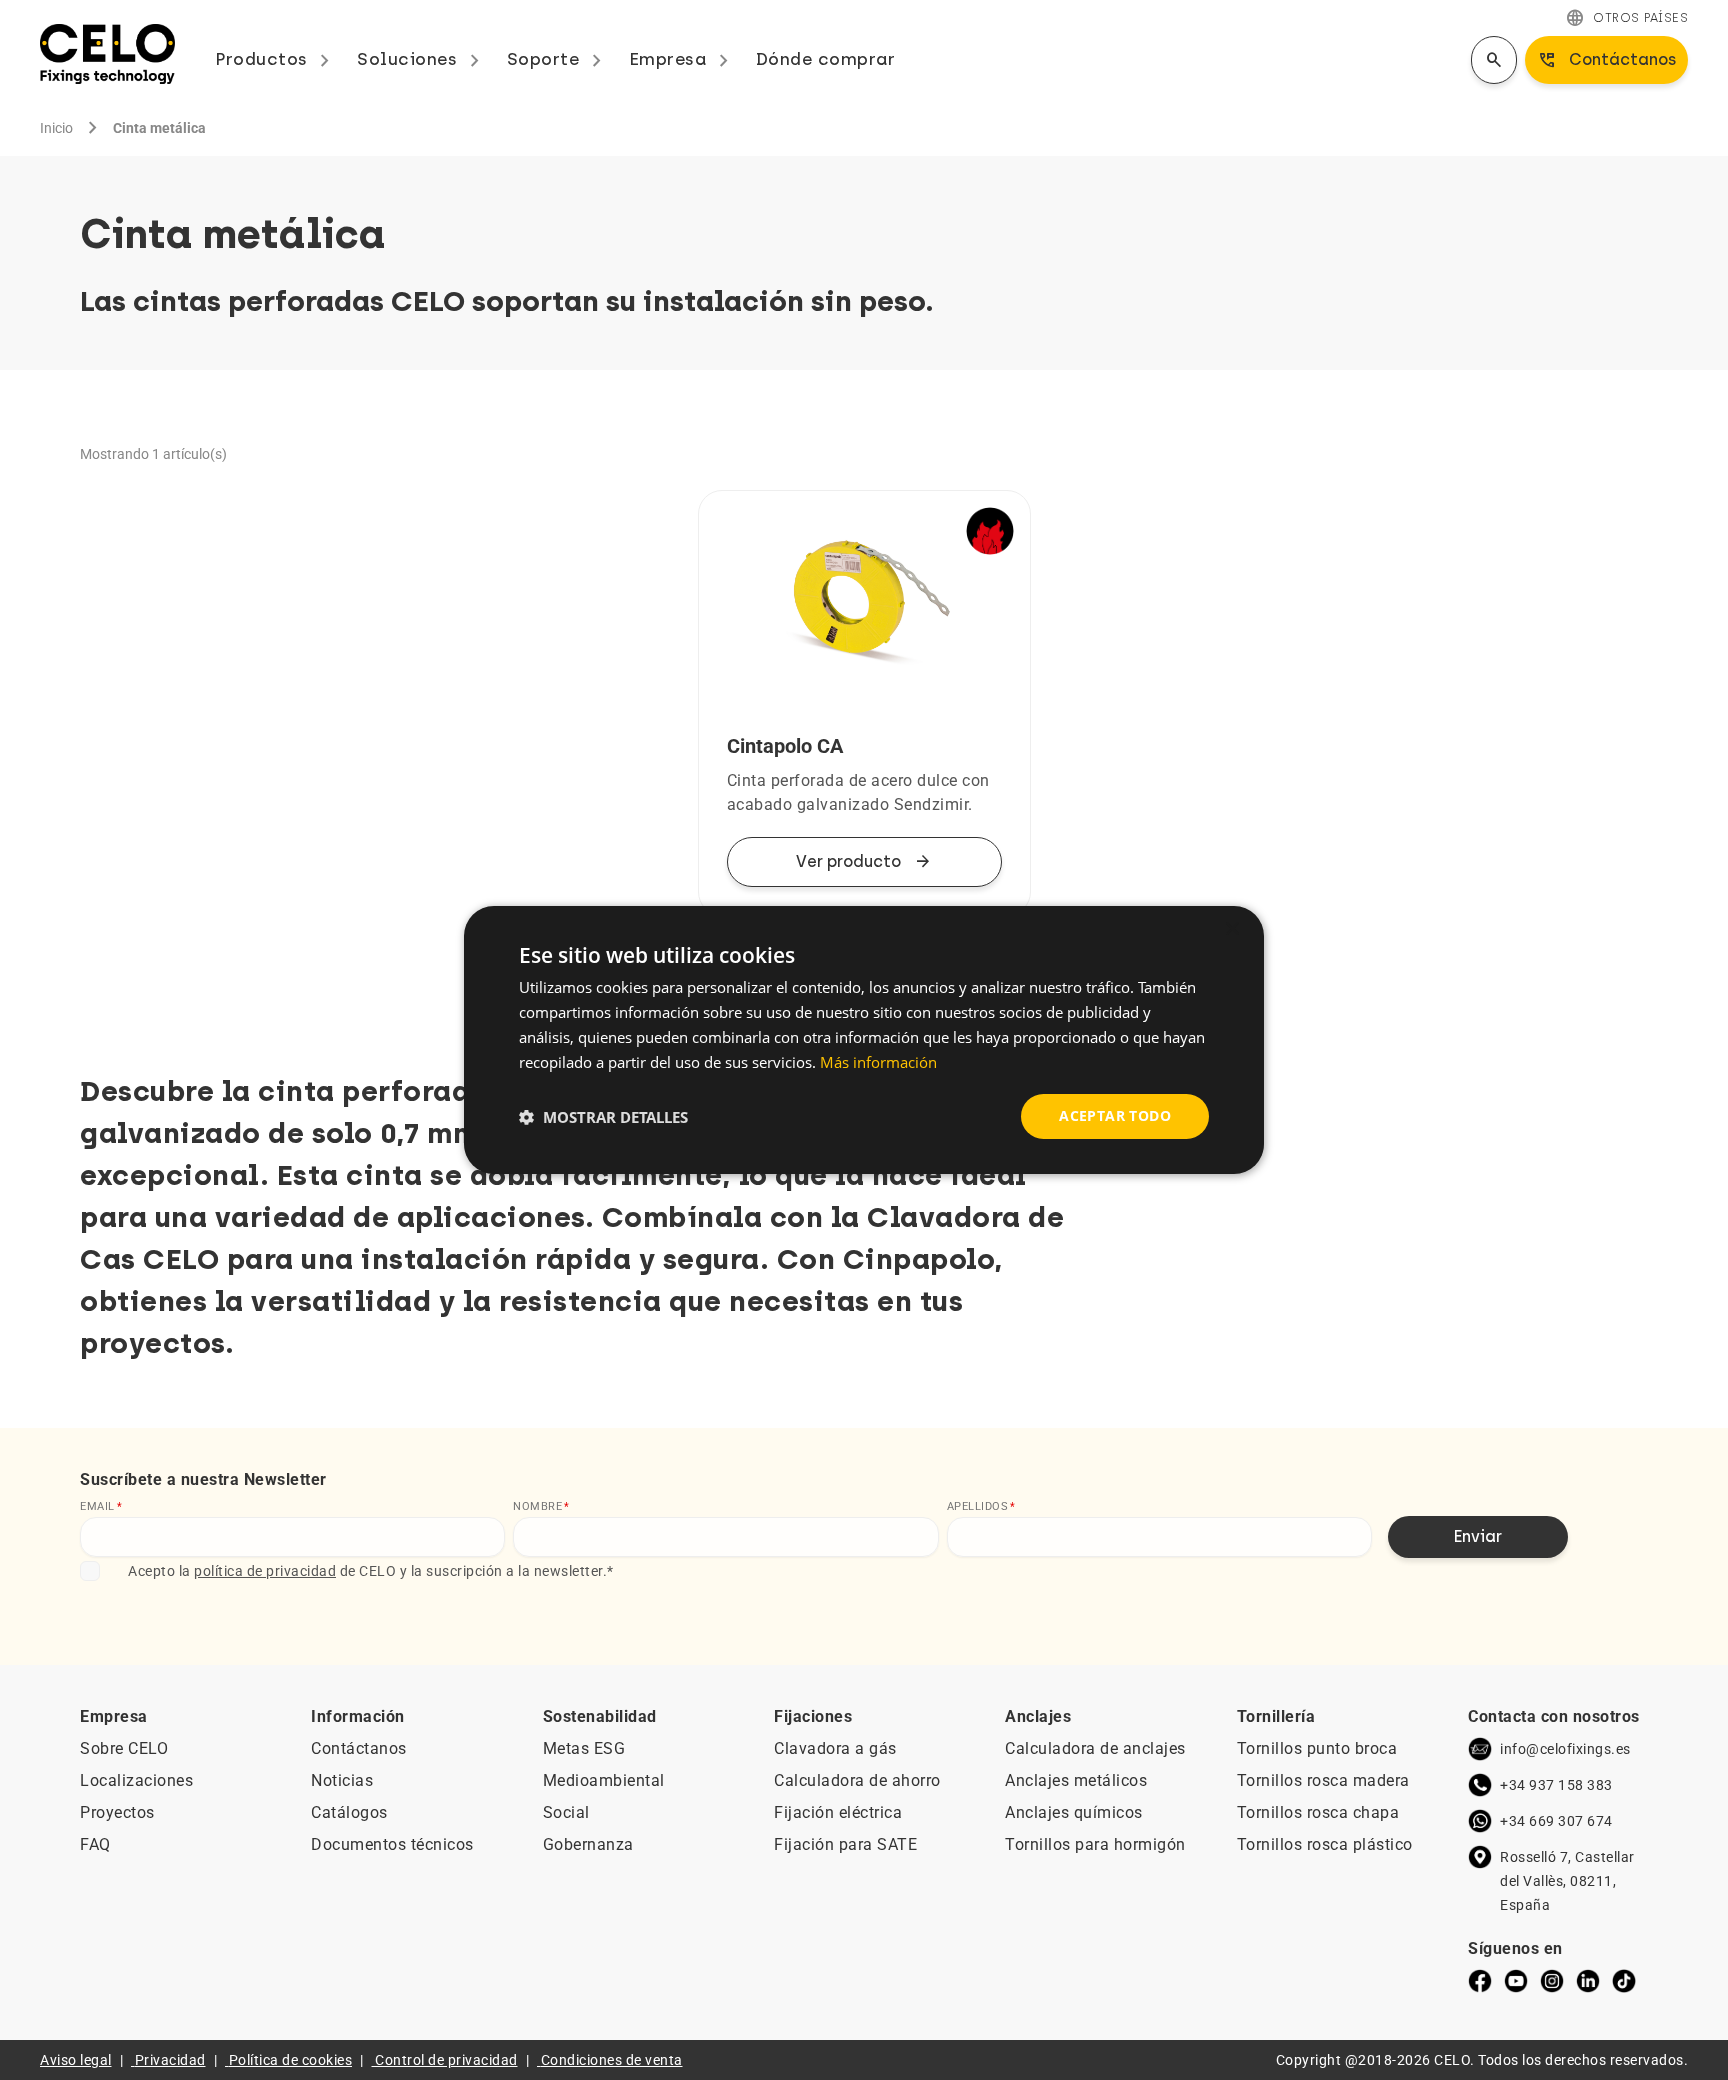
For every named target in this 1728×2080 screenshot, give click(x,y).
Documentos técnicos (392, 1844)
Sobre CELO (124, 1748)
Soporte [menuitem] (558, 59)
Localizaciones (136, 1780)
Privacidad (170, 2060)
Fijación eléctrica (838, 1812)
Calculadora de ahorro (857, 1780)
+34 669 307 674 (1556, 1821)
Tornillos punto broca (1317, 1748)
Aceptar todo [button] (1115, 1115)
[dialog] (864, 1040)
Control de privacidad (446, 2060)
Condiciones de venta (612, 2060)
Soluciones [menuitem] (422, 59)
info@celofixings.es (1565, 1749)
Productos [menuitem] (276, 59)
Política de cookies (291, 2060)
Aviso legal (76, 2060)
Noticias (342, 1780)
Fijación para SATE (845, 1844)
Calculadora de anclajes (1095, 1748)
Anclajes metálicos (1076, 1780)
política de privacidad (265, 1571)
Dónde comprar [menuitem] (826, 59)
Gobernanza (588, 1844)
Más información (878, 1062)
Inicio (56, 128)
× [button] (1231, 929)
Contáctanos (359, 1748)
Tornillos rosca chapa (1318, 1812)
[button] (603, 1117)
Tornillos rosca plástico (1325, 1844)
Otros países (1626, 18)
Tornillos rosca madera (1323, 1780)
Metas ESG (584, 1748)
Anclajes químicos (1074, 1812)
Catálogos (349, 1812)
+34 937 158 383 (1556, 1785)
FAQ (95, 1844)
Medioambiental (604, 1780)
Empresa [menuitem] (682, 59)
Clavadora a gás (835, 1748)
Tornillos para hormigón (1095, 1844)
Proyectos (117, 1812)
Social (566, 1812)
